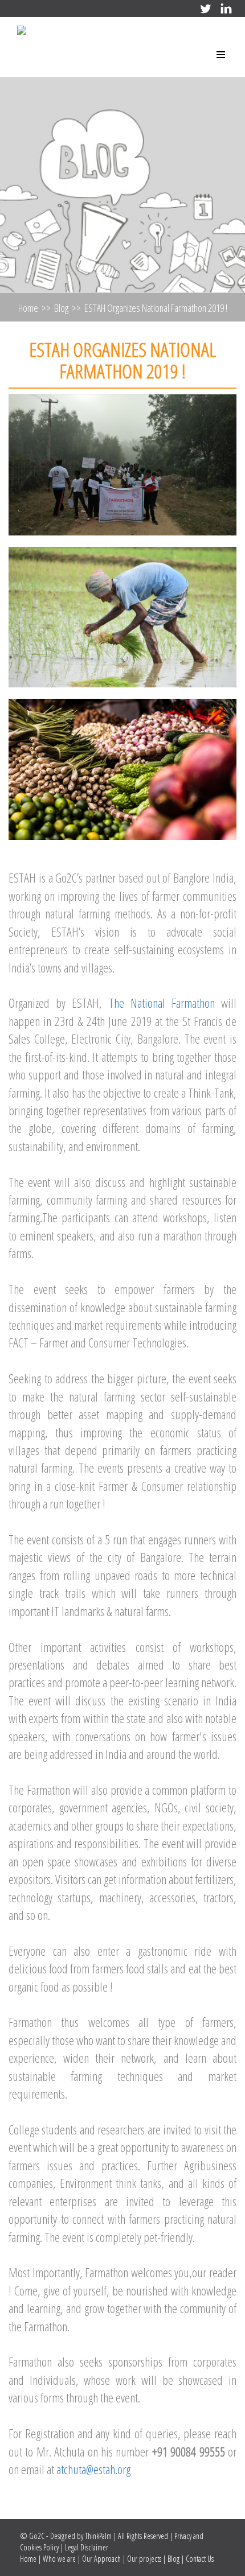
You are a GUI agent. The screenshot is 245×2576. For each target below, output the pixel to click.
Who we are (59, 2559)
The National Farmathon (162, 1003)
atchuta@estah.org (93, 2469)
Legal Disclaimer (87, 2547)
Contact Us (200, 2559)
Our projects (144, 2559)
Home (28, 308)
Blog (61, 308)
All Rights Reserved (144, 2536)
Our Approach (101, 2559)
